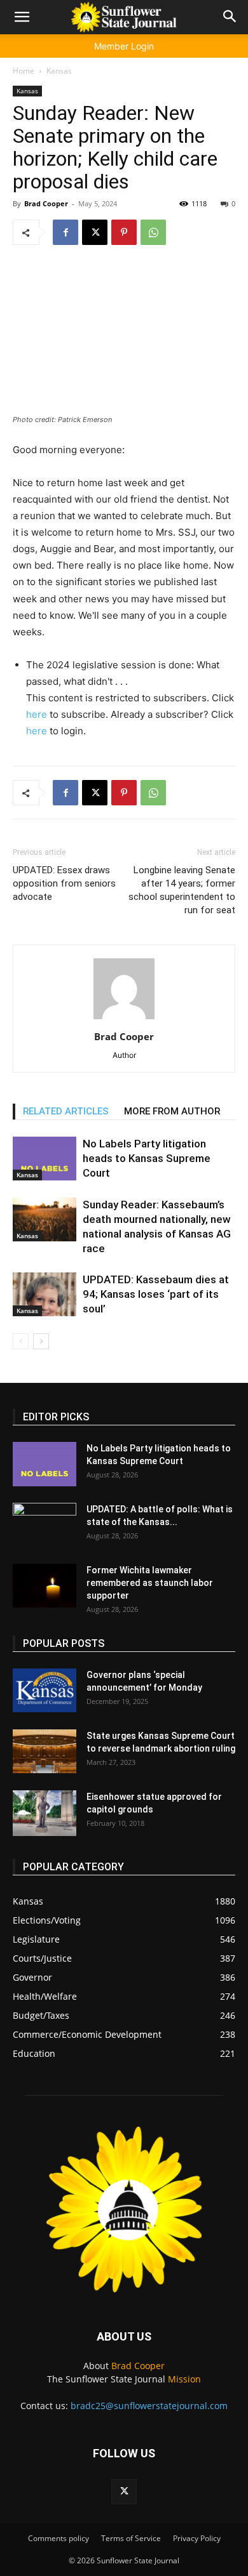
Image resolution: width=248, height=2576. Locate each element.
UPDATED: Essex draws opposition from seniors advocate (64, 883)
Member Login (124, 46)
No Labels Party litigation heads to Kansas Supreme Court (147, 1158)
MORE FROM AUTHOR (172, 1111)
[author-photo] (124, 1019)
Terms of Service (131, 2538)
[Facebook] (65, 232)
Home (24, 71)
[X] (95, 232)
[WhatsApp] (153, 232)
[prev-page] (21, 1341)
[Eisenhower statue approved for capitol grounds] (45, 1813)
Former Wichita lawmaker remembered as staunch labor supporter (150, 1583)
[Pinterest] (124, 232)
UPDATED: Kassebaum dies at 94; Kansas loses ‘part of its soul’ (156, 1294)
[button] (22, 17)
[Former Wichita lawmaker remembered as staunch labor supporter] (45, 1586)
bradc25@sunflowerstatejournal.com (149, 2406)
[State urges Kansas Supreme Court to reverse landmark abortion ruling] (45, 1751)
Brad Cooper (46, 203)
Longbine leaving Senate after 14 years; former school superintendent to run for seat (182, 890)
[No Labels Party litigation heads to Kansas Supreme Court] (45, 1159)
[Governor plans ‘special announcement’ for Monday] (45, 1690)
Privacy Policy (197, 2538)
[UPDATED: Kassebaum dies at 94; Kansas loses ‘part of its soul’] (45, 1294)
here (37, 714)
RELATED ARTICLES (66, 1111)
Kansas (59, 71)
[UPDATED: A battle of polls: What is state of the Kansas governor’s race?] (45, 1525)
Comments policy (59, 2538)
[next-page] (41, 1341)
